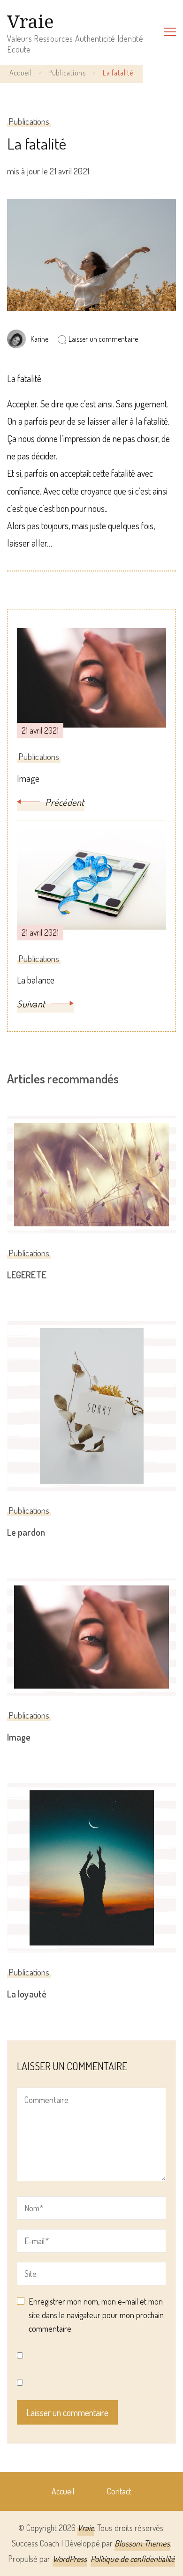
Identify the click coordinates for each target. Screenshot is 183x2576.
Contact (119, 2491)
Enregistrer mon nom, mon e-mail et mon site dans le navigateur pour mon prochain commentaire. (96, 2315)
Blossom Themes (142, 2543)
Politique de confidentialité (133, 2559)
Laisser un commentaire (103, 339)
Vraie (30, 21)
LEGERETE (27, 1275)
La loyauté (27, 1994)
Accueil (63, 2491)
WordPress (70, 2559)
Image (19, 1737)
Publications (29, 121)
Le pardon (26, 1532)
